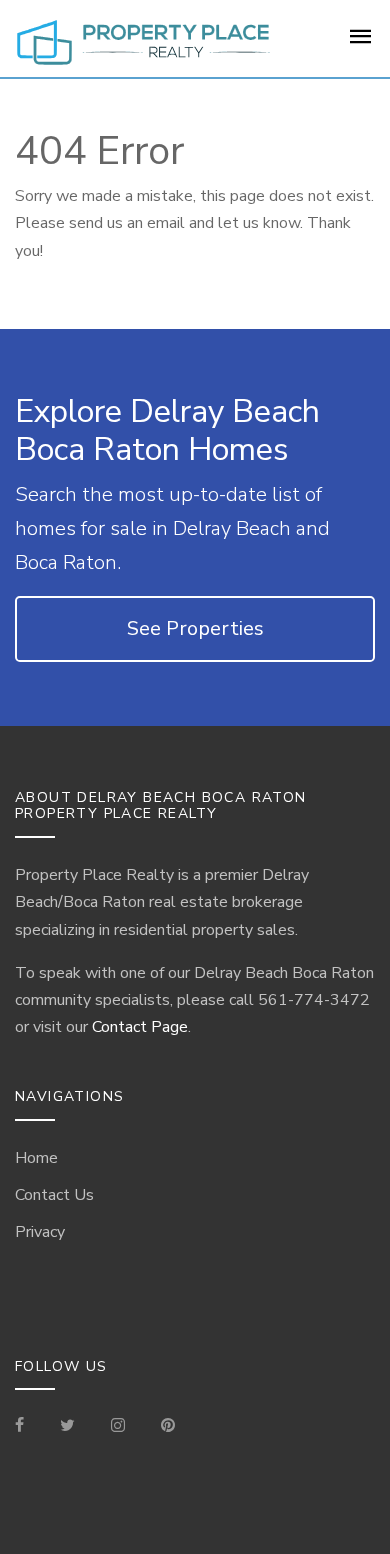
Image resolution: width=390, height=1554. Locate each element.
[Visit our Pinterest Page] (168, 1427)
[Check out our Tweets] (67, 1427)
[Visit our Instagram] (118, 1427)
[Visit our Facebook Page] (27, 1427)
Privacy (40, 1232)
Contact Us (54, 1195)
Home (36, 1158)
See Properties (195, 628)
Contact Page (140, 1027)
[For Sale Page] (361, 43)
